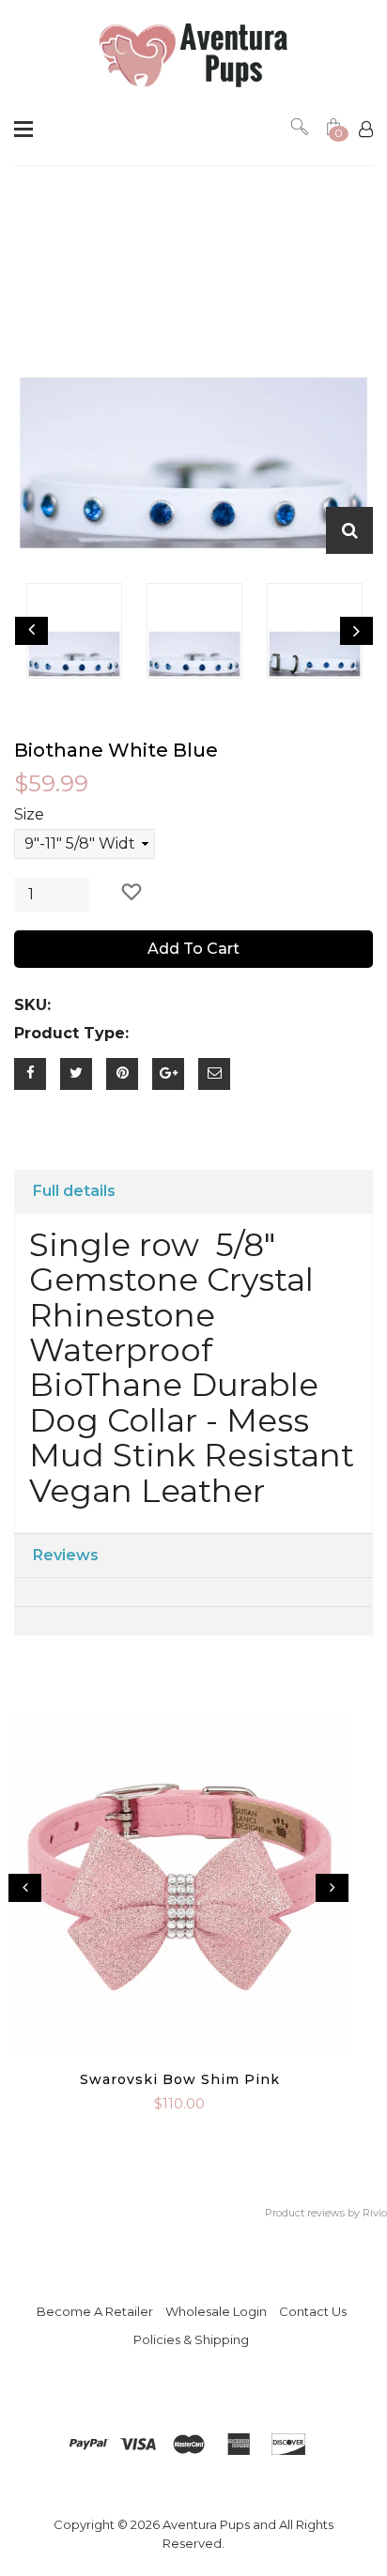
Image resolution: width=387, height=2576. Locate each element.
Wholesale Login (216, 2311)
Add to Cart (193, 949)
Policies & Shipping (191, 2339)
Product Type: (71, 1033)
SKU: (32, 1005)
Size (29, 814)
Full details (74, 1191)
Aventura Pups (206, 2524)
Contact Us (313, 2311)
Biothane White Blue (116, 750)
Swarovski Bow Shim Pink (180, 2079)
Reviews (66, 1555)
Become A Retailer (95, 2311)
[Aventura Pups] (193, 56)
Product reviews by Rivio (326, 2213)
